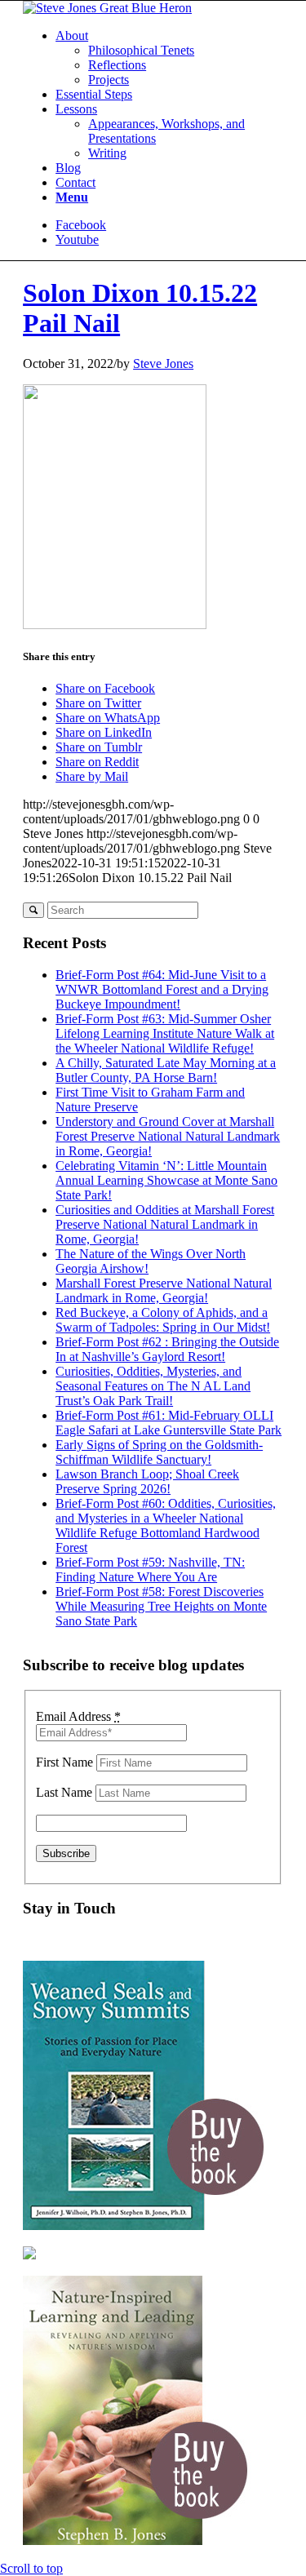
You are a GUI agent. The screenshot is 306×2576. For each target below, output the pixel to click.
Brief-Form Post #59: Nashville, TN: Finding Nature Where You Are (150, 1570)
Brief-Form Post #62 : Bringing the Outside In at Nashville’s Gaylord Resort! (167, 1349)
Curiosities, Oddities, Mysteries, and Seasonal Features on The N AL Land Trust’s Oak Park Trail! (153, 1386)
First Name (64, 1762)
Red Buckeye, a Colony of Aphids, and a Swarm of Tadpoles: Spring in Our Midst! (163, 1320)
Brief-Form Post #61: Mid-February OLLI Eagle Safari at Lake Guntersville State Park (169, 1423)
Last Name (64, 1792)
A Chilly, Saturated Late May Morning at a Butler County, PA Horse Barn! (166, 1070)
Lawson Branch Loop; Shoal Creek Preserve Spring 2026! (147, 1481)
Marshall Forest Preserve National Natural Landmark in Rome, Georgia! (164, 1290)
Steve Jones (163, 364)
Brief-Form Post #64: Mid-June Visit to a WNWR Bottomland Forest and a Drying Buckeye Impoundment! (162, 989)
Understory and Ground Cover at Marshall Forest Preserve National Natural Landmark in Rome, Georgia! (168, 1136)
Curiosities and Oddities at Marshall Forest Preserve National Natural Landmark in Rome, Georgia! (165, 1224)
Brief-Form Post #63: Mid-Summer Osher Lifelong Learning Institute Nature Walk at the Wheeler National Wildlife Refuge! (165, 1033)
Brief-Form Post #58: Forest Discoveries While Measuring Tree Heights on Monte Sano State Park (161, 1606)
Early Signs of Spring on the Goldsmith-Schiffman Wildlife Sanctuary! (159, 1452)
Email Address (78, 1716)
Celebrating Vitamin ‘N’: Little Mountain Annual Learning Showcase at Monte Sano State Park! (166, 1180)
